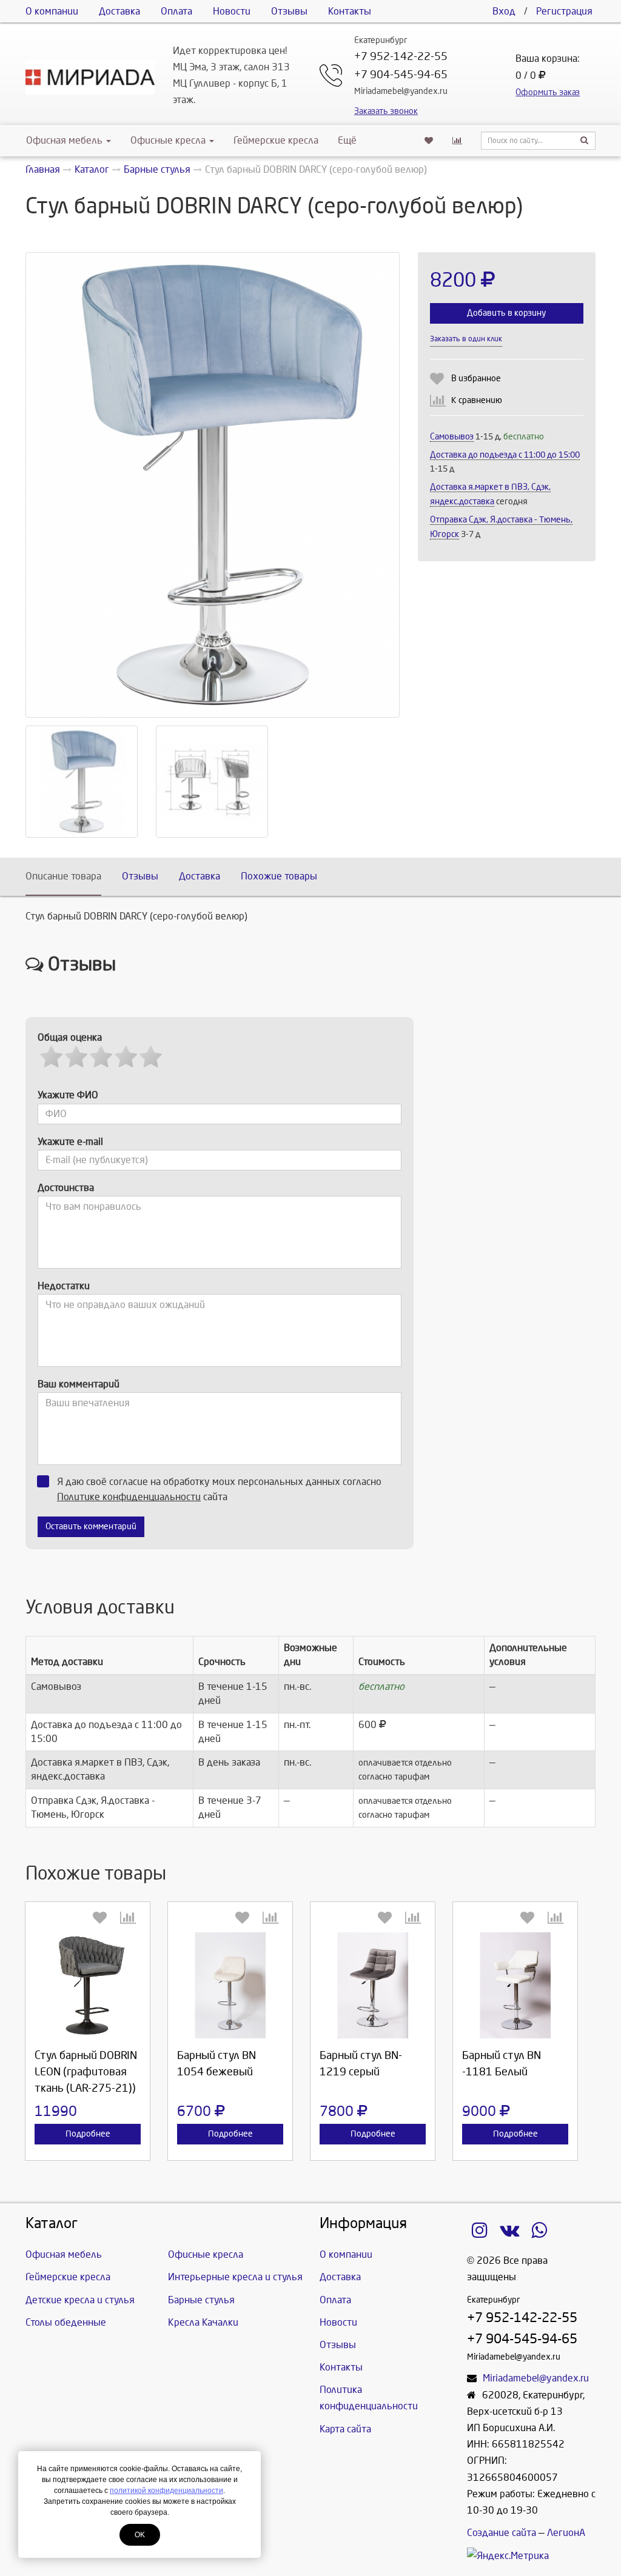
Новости (232, 11)
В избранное (476, 379)
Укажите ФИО (68, 1095)
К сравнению (477, 400)
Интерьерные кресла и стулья (235, 2277)
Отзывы (289, 11)
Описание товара (63, 876)
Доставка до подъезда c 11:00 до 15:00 (505, 455)
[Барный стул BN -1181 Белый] (515, 1985)
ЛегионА (566, 2533)
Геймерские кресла (276, 140)
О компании (52, 11)
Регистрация (564, 11)
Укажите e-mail (70, 1142)
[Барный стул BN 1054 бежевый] (230, 1985)
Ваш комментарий (79, 1384)
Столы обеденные (66, 2322)
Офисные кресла (169, 140)
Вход (504, 11)
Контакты (350, 11)
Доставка (119, 11)
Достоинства (66, 1188)
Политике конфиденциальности (129, 1497)
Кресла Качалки (203, 2322)
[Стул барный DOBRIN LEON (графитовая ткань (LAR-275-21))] (88, 1985)
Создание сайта (502, 2533)
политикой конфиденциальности (166, 2491)
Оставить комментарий (91, 1527)
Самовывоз (452, 437)
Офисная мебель (64, 140)
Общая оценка (70, 1037)
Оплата (176, 11)
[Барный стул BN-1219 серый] (373, 1985)
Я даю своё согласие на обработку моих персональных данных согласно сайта (219, 1489)
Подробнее (88, 2134)
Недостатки (64, 1286)
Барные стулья (201, 2300)
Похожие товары (279, 876)
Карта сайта (345, 2429)
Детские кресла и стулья (80, 2300)
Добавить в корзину (506, 313)
